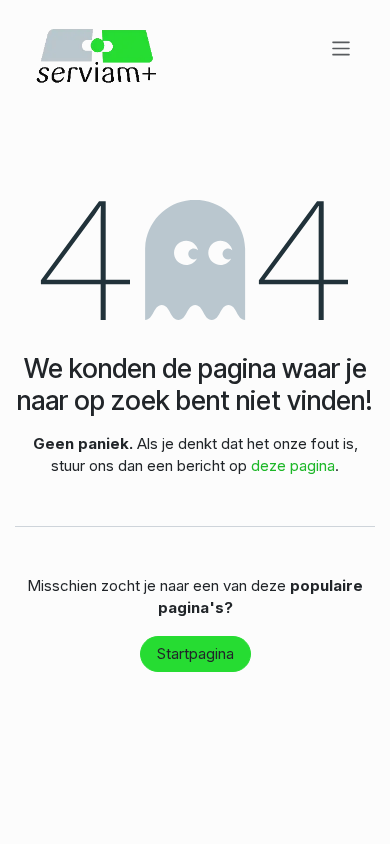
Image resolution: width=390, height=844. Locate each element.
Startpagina (195, 653)
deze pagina (293, 465)
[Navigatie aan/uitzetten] (341, 47)
